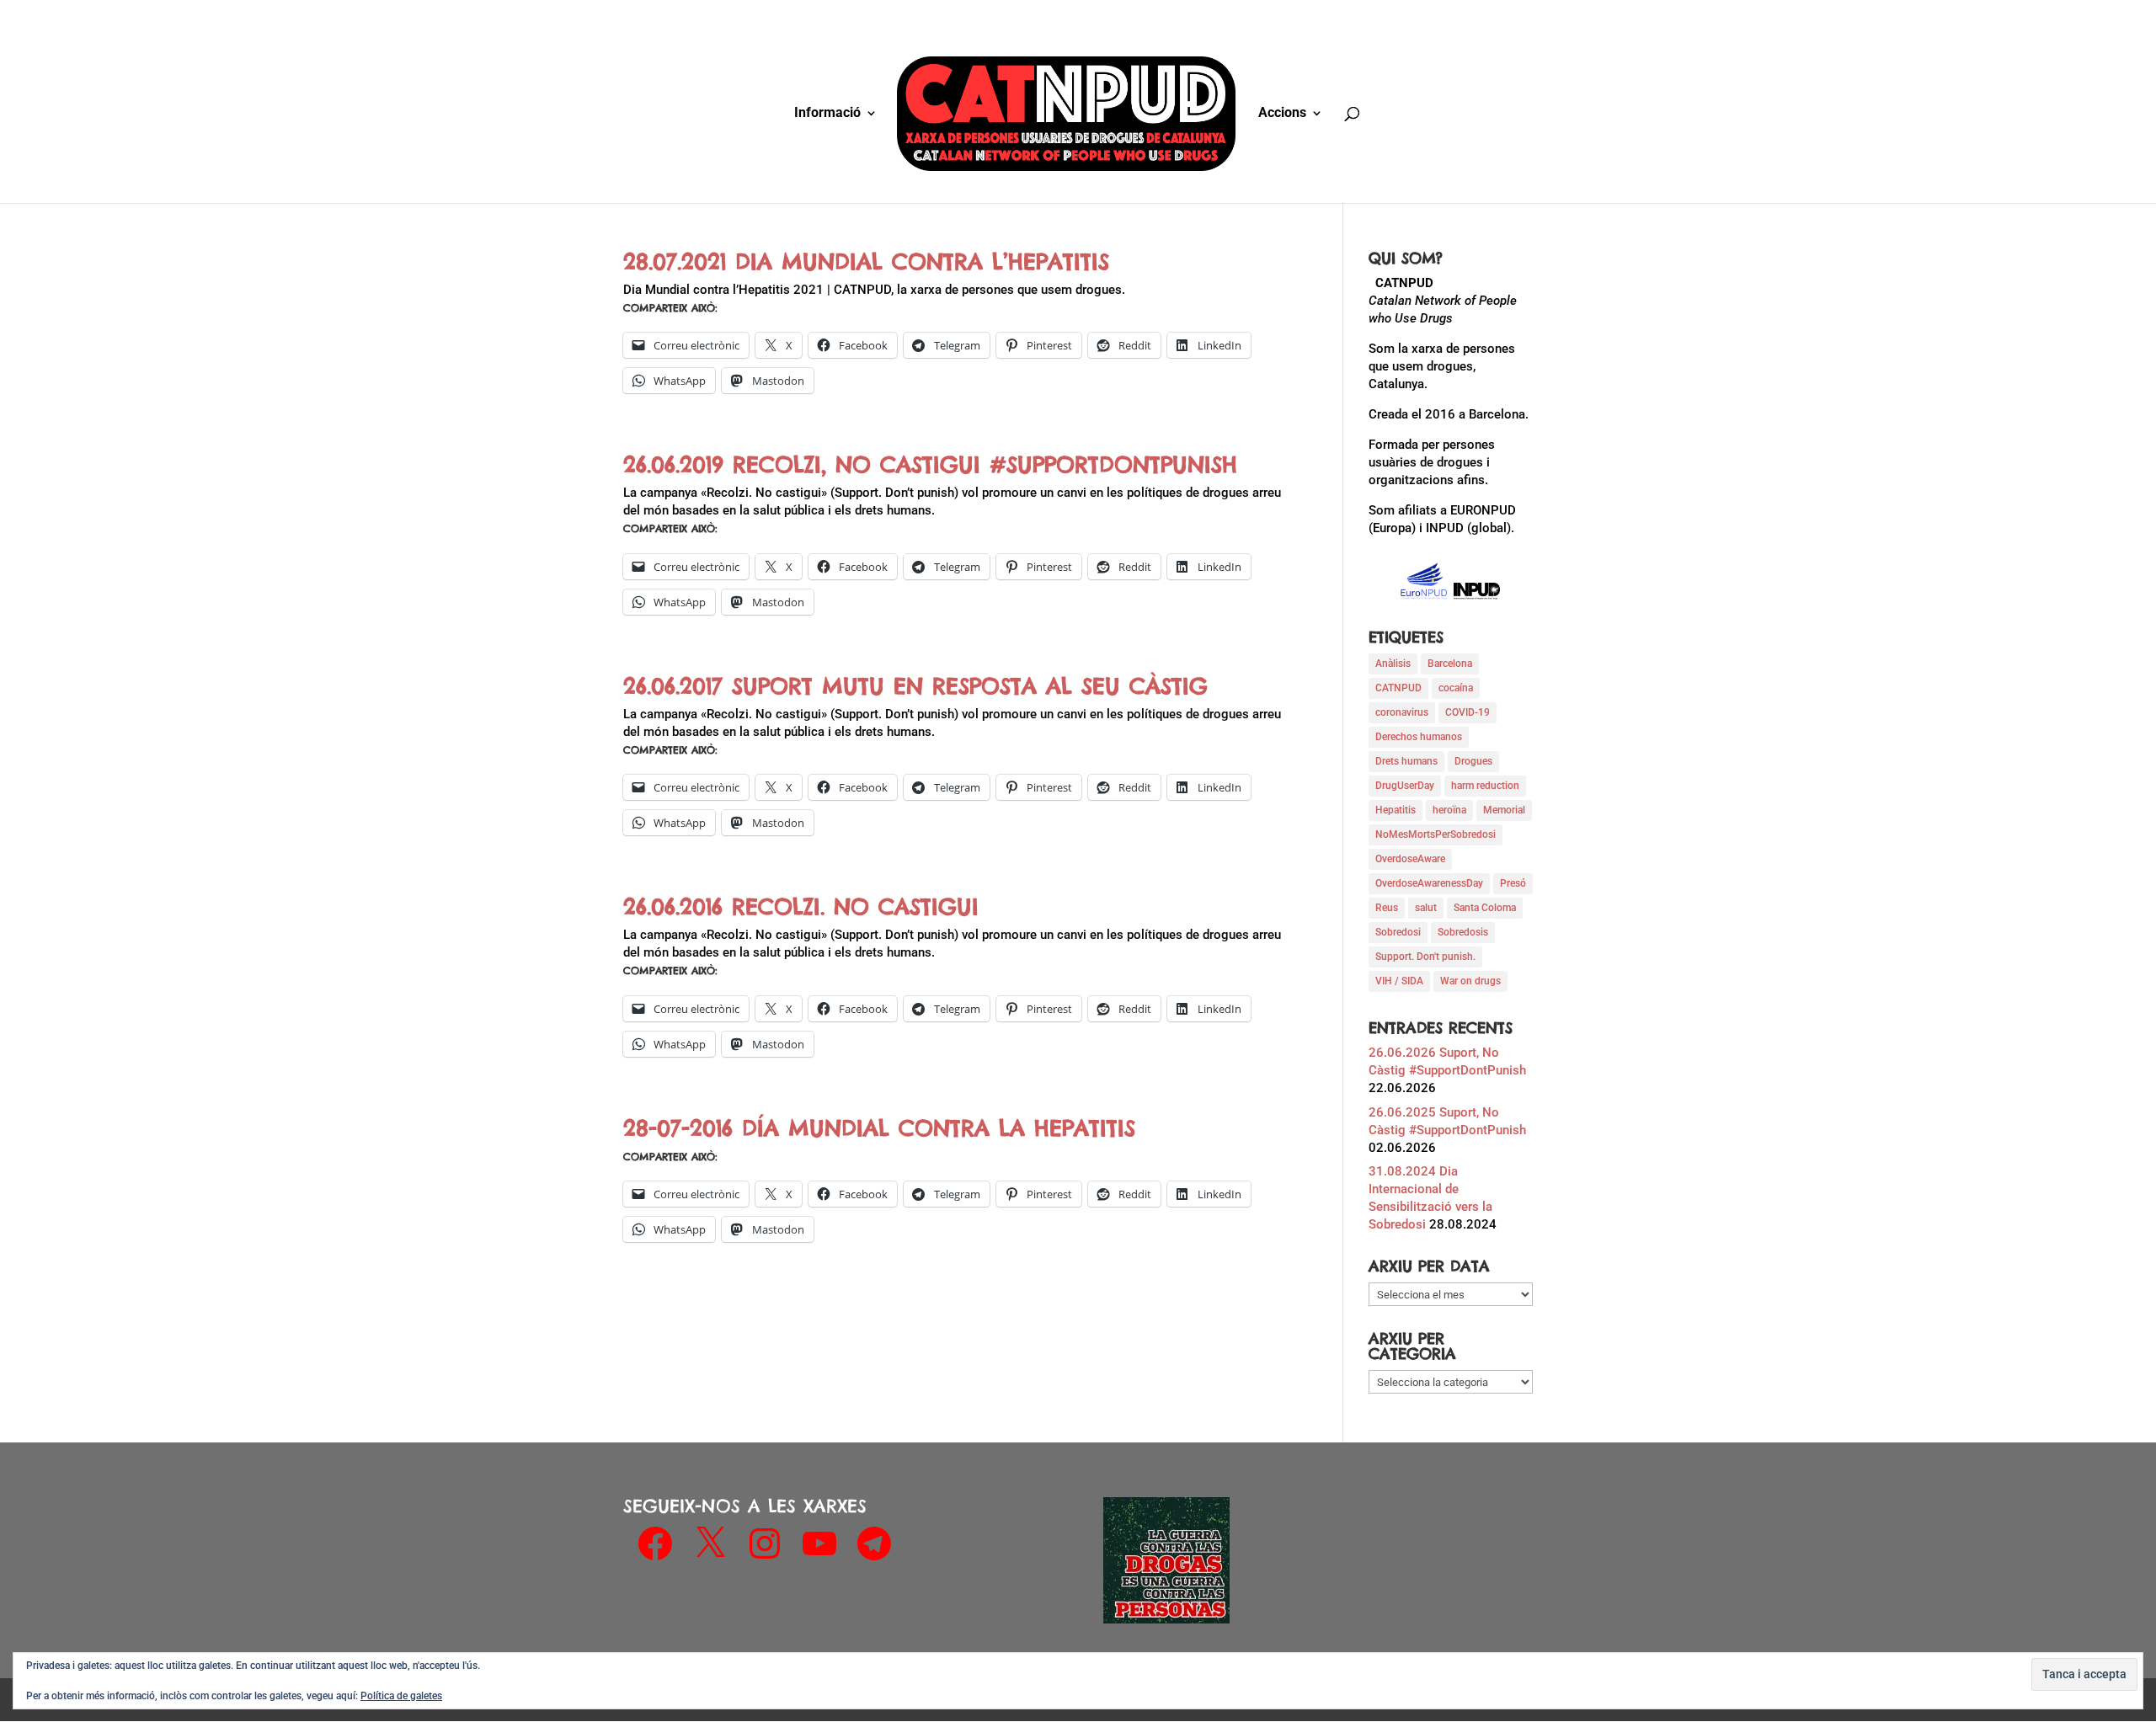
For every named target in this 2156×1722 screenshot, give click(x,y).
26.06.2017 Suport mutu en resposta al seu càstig (915, 686)
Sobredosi (1398, 932)
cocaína (1456, 688)
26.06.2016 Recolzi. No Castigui (801, 906)
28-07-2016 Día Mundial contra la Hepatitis (879, 1128)
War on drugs (1470, 981)
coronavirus (1402, 712)
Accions (1282, 114)
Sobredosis (1463, 932)
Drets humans (1406, 761)
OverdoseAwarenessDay (1429, 883)
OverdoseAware (1410, 859)
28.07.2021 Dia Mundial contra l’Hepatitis (866, 261)
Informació (827, 114)
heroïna (1449, 810)
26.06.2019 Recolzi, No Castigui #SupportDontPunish (930, 464)
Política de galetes (401, 1696)
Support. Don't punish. (1425, 957)
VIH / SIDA (1399, 981)
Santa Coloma (1485, 908)
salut (1426, 908)
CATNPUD (1398, 688)
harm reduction (1485, 786)
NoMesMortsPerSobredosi (1436, 834)
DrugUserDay (1405, 786)
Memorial (1504, 810)
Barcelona (1450, 664)
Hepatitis (1396, 810)
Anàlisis (1393, 664)
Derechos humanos (1419, 737)
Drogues (1473, 761)
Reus (1387, 908)
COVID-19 (1468, 712)
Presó (1513, 883)
